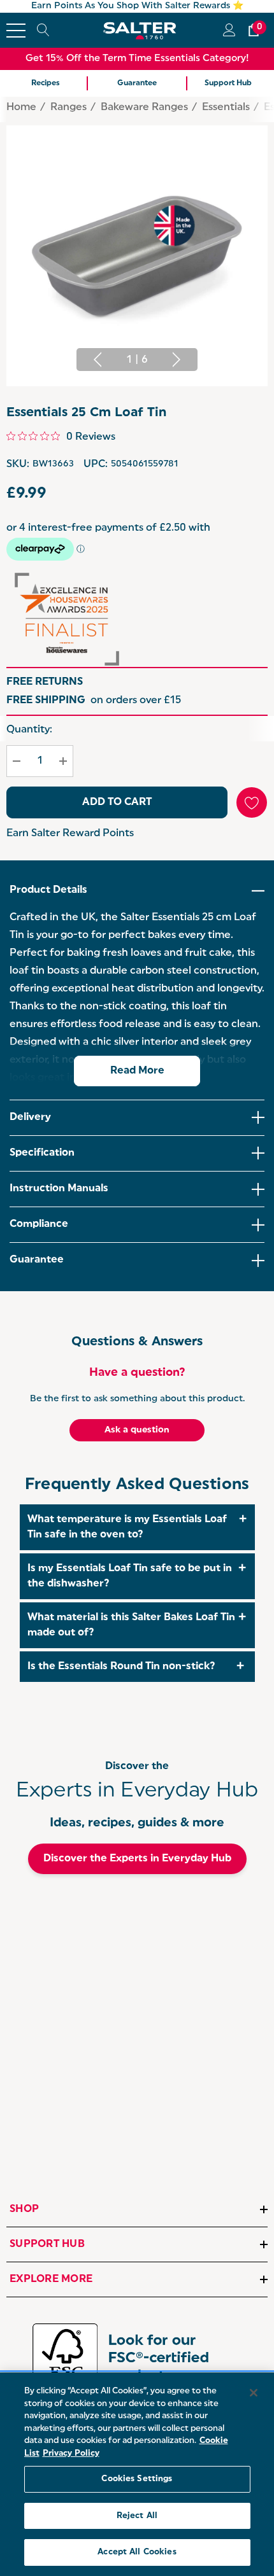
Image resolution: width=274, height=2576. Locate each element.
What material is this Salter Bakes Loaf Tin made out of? (131, 1625)
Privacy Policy (71, 2453)
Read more (137, 1071)
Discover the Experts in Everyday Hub (137, 1859)
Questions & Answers (137, 1342)
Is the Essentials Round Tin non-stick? (121, 1667)
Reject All (137, 2516)
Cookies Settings (137, 2479)
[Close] (254, 2393)
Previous (97, 360)
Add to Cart (117, 802)
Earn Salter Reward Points (70, 834)
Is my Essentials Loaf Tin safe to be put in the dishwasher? (130, 1576)
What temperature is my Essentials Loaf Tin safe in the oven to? (127, 1527)
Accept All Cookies (137, 2552)
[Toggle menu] (16, 31)
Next (177, 360)
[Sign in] (228, 30)
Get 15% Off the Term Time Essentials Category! (137, 59)
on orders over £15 (94, 701)
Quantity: (29, 730)
